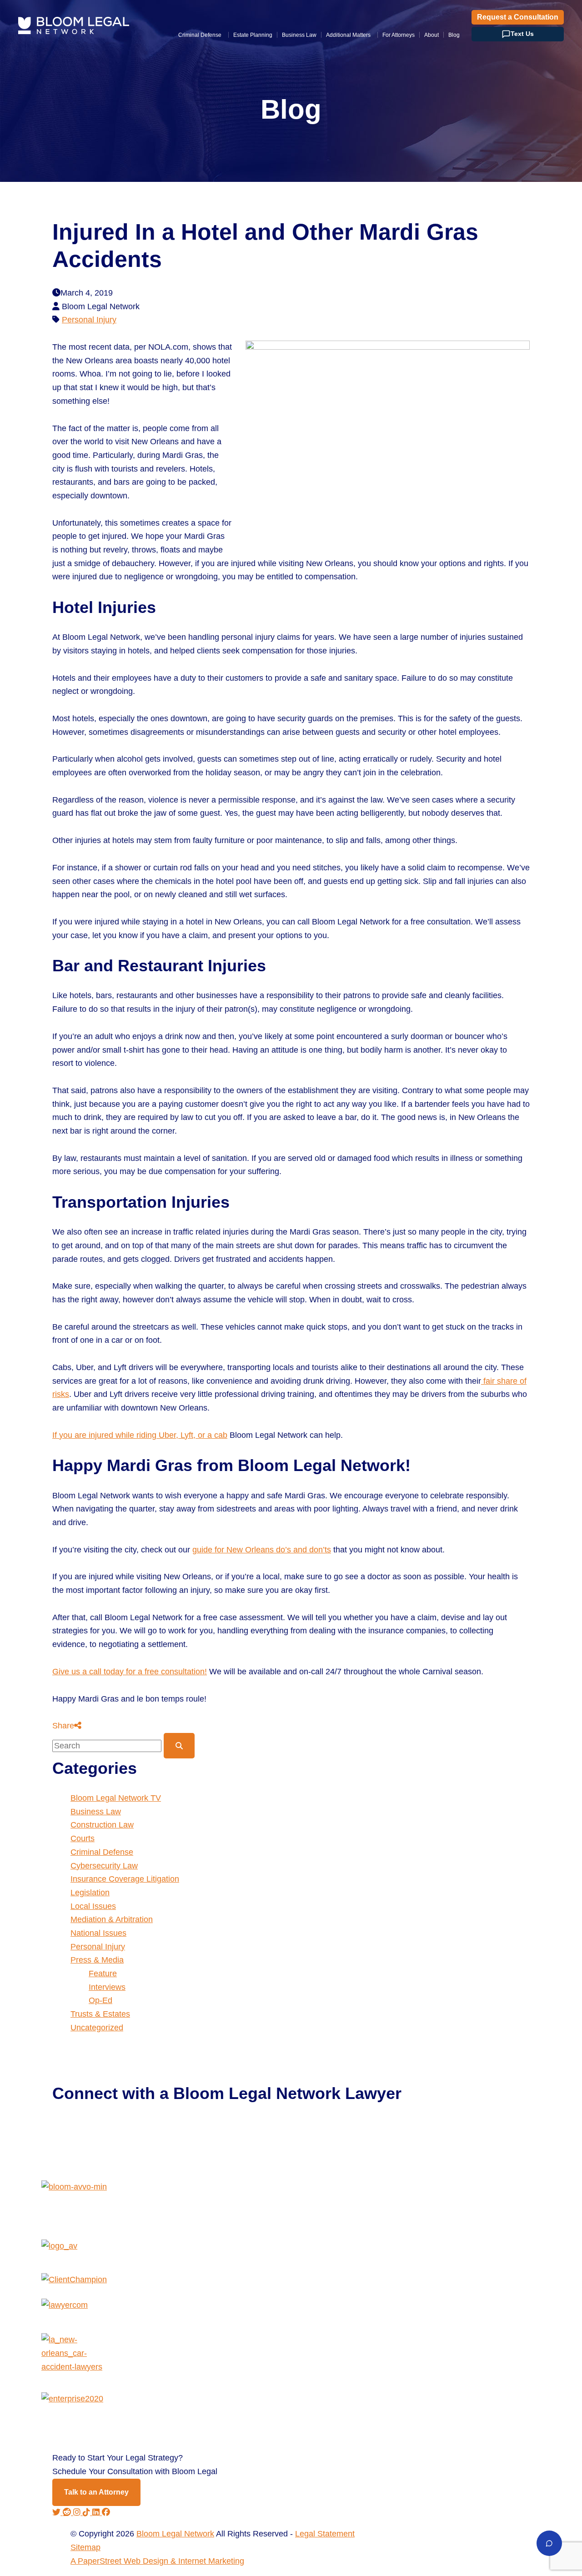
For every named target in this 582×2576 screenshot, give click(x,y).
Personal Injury (89, 320)
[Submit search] (179, 1746)
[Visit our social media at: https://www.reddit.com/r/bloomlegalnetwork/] (68, 2512)
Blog (454, 35)
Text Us (522, 34)
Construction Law (102, 1825)
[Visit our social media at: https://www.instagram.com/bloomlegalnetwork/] (78, 2512)
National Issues (98, 1933)
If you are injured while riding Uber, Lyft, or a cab (140, 1435)
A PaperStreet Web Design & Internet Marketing (157, 2561)
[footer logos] (291, 2210)
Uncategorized (97, 2028)
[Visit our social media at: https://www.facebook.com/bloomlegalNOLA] (106, 2512)
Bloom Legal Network (175, 2534)
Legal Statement (325, 2534)
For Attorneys (399, 35)
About (431, 35)
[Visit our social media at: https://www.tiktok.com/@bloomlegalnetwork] (88, 2512)
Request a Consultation (518, 17)
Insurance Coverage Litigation (125, 1879)
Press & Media (97, 1960)
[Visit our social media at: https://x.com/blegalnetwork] (58, 2512)
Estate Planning (253, 35)
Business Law (299, 35)
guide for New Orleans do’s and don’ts (262, 1550)
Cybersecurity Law (104, 1866)
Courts (83, 1838)
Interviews (107, 1987)
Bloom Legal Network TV (116, 1798)
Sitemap (85, 2547)
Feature (103, 1973)
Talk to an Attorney (96, 2492)
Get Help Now (88, 2130)
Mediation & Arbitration (112, 1919)
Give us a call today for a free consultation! (130, 1672)
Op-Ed (100, 2000)
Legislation (90, 1893)
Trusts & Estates (100, 2014)
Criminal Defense (200, 35)
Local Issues (93, 1906)
